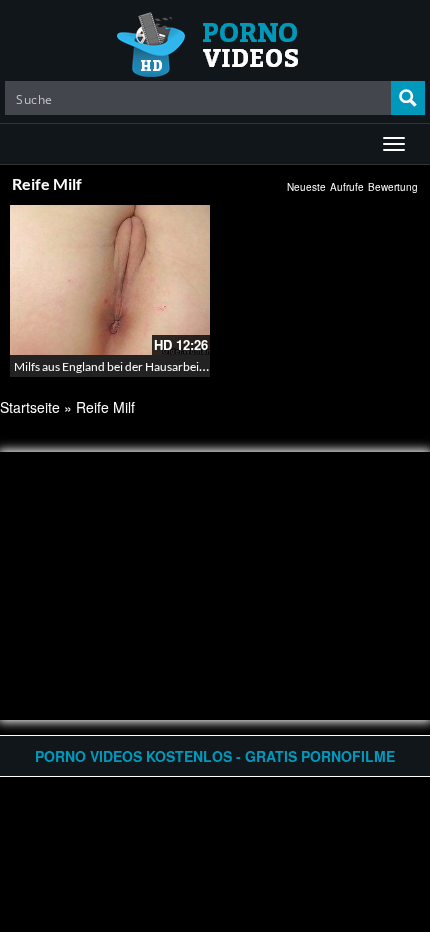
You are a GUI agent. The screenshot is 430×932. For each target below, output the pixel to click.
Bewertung (393, 187)
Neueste (306, 187)
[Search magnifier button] (408, 98)
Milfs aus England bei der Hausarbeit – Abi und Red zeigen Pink (176, 366)
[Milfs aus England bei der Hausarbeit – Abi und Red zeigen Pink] (110, 280)
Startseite (30, 407)
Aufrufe (347, 187)
